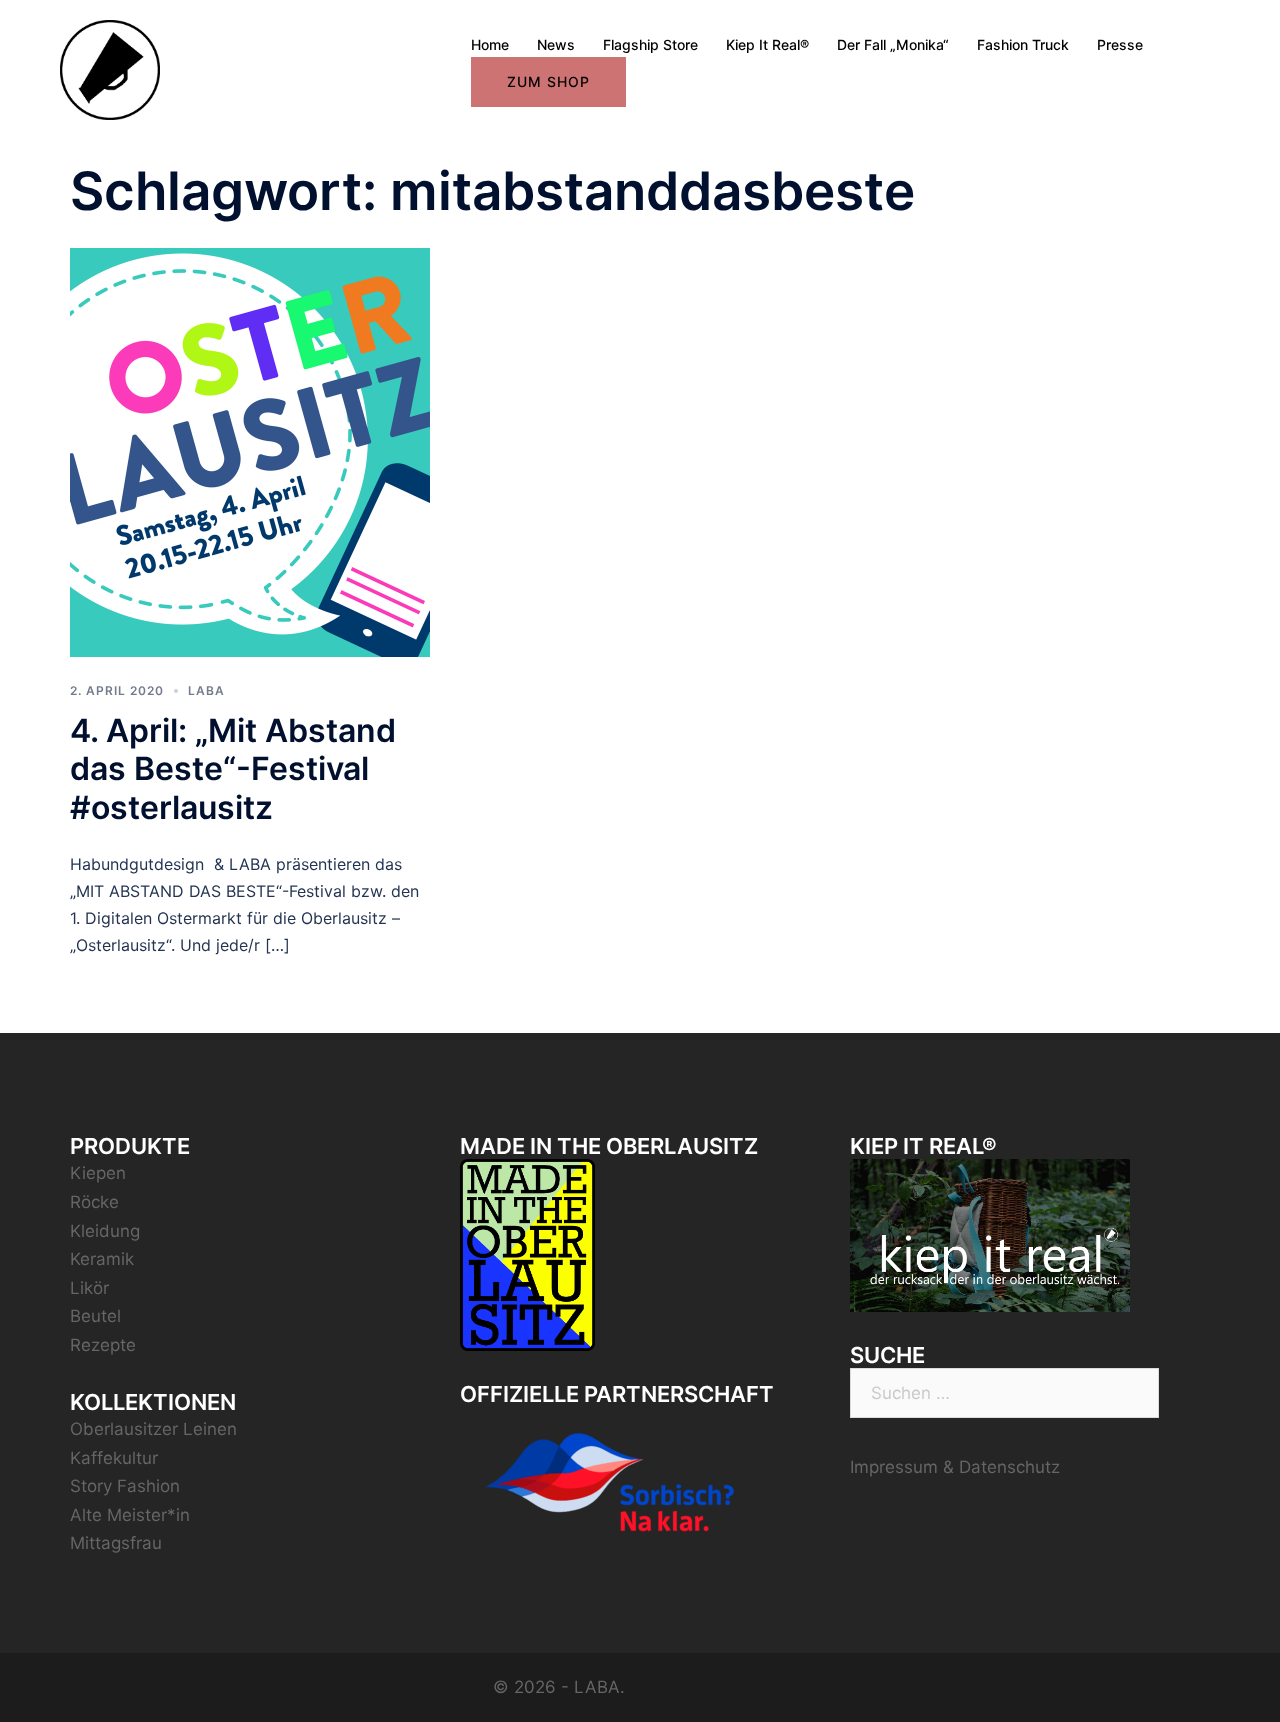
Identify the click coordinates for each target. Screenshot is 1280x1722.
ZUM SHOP (548, 81)
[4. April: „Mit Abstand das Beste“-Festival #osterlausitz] (250, 451)
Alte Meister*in (130, 1515)
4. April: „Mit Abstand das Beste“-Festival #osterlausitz (233, 769)
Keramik (102, 1259)
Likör (89, 1288)
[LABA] (110, 69)
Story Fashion (125, 1486)
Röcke (94, 1202)
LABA (206, 690)
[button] (1237, 28)
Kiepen (98, 1173)
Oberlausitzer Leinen (153, 1429)
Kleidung (105, 1231)
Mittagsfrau (116, 1543)
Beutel (95, 1316)
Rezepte (103, 1345)
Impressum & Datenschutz (955, 1467)
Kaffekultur (114, 1458)
